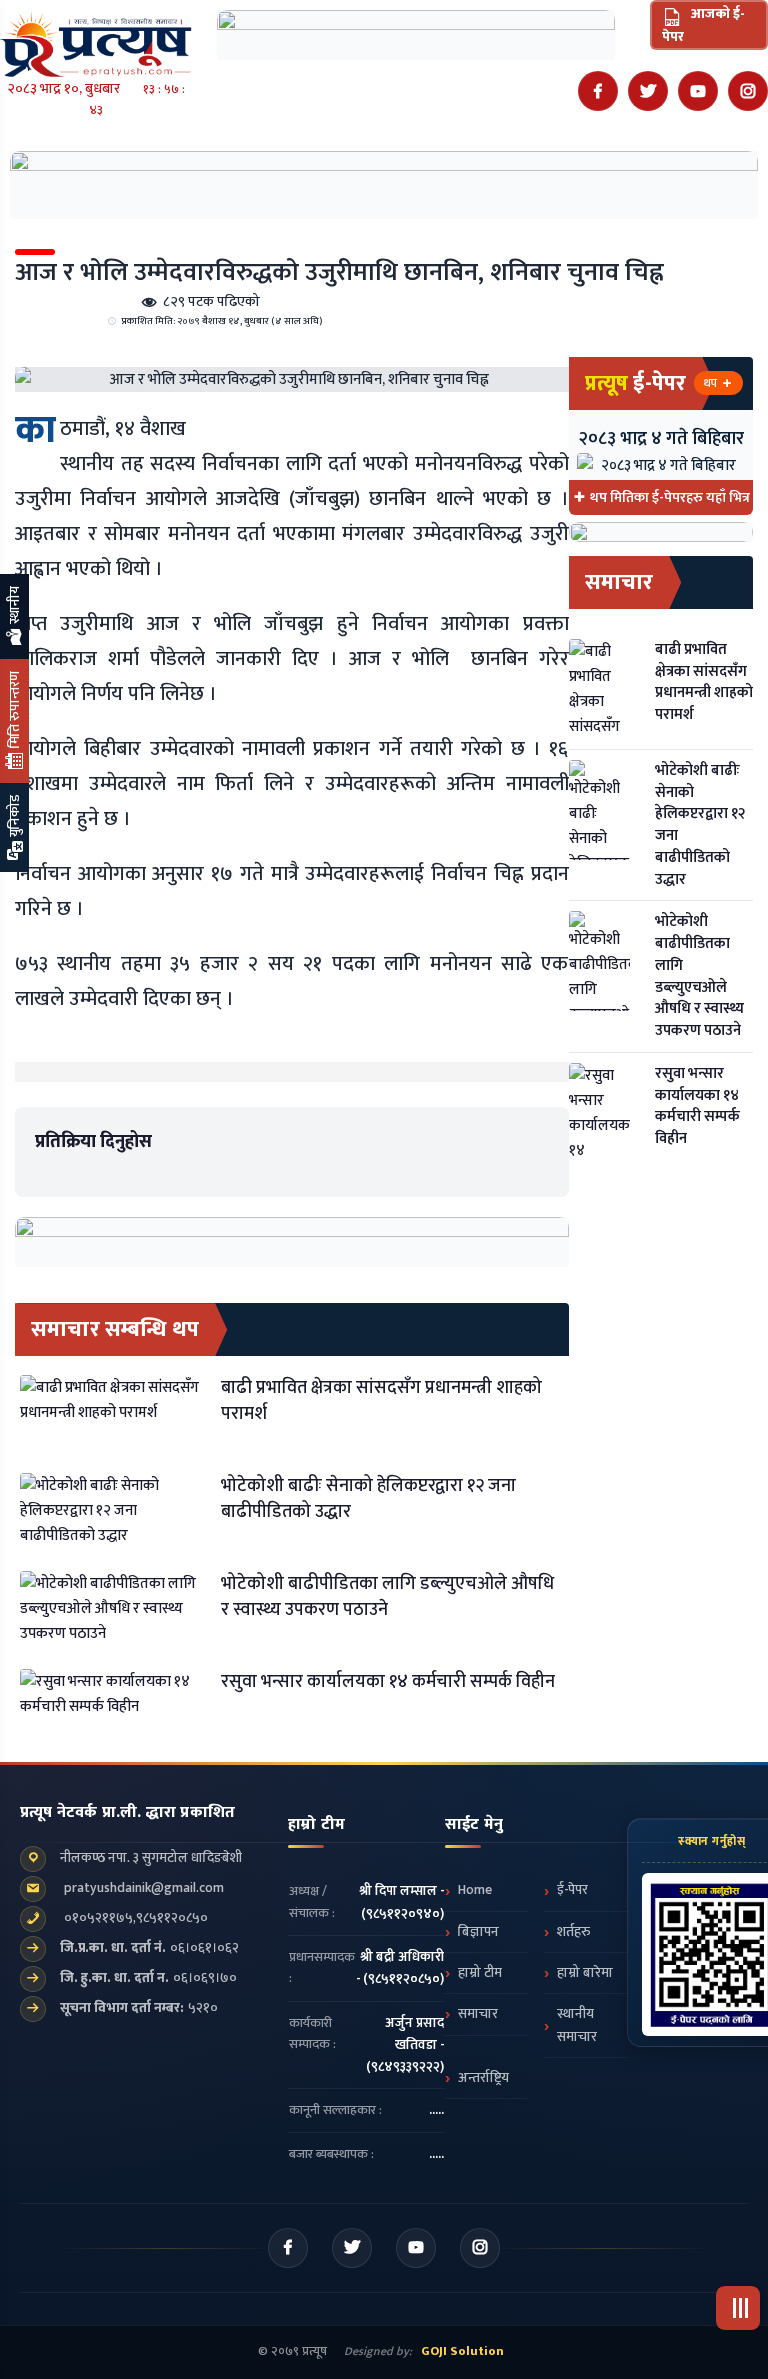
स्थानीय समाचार (577, 2025)
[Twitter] (648, 91)
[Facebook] (598, 91)
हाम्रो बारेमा (585, 1973)
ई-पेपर (572, 1890)
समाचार (478, 2014)
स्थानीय (14, 606)
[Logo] (96, 37)
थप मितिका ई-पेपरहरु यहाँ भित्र (670, 497)
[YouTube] (698, 91)
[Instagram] (748, 91)
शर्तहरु (573, 1932)
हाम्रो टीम (480, 1973)
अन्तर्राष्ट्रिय (483, 2078)
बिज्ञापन (478, 1932)
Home (475, 1890)
